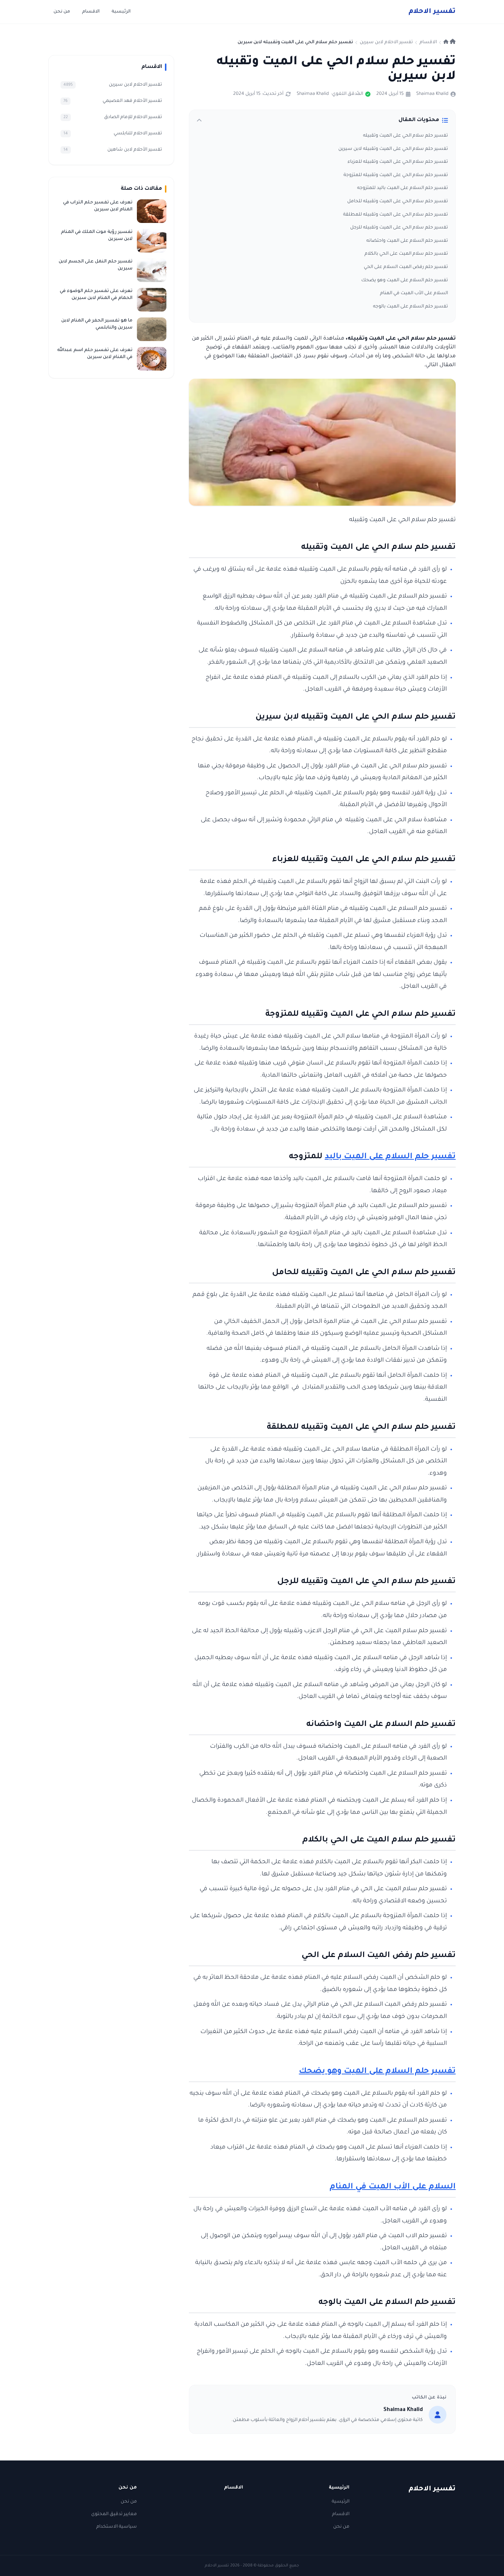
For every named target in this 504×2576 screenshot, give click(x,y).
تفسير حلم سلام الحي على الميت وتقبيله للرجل (399, 228)
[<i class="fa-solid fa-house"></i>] (450, 42)
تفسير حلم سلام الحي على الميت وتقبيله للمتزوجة (396, 175)
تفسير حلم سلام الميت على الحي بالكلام (406, 254)
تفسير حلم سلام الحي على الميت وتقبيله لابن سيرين (393, 149)
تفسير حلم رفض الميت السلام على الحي (406, 267)
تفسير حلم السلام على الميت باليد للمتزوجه (403, 188)
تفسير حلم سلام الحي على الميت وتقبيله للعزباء (398, 162)
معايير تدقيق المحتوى (114, 2514)
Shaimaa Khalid (432, 94)
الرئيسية (121, 12)
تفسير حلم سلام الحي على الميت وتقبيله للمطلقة (396, 215)
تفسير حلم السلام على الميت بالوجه (410, 307)
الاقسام (91, 12)
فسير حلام (432, 12)
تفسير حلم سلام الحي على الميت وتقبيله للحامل (398, 202)
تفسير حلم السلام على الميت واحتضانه (407, 241)
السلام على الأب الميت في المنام (414, 293)
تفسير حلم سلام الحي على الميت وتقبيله (405, 136)
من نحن (62, 12)
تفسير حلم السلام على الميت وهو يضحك (405, 281)
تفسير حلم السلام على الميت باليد (390, 1157)
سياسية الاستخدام (117, 2527)
